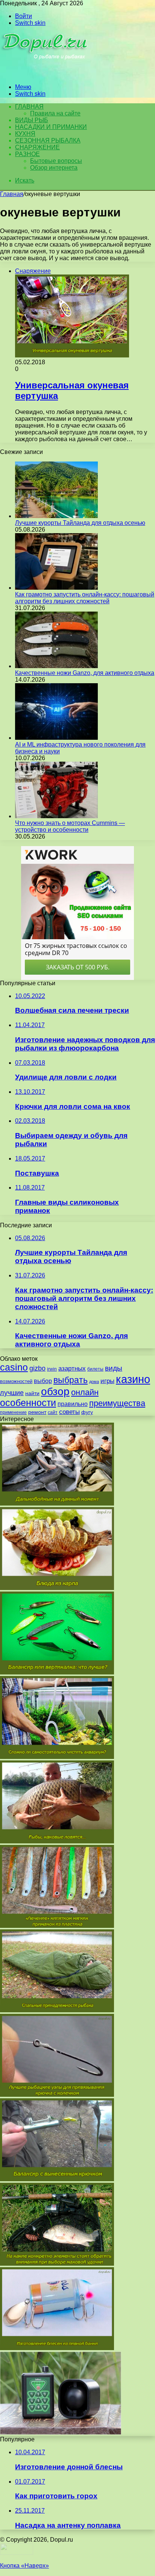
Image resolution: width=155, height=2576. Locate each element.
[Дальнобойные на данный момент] (57, 1503)
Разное (27, 154)
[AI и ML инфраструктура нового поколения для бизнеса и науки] (56, 738)
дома (94, 1382)
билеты (95, 1369)
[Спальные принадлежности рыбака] (57, 2010)
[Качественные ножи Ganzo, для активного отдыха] (56, 666)
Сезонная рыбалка (48, 140)
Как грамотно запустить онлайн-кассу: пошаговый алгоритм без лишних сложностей (85, 598)
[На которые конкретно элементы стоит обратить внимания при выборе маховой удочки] (57, 2264)
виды (114, 1368)
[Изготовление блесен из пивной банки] (57, 2348)
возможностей (16, 1381)
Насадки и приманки (51, 127)
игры (107, 1381)
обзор (55, 1391)
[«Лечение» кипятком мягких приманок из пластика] (57, 1926)
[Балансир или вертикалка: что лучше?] (57, 1672)
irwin (52, 1369)
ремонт (37, 1412)
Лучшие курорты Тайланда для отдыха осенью (80, 523)
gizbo (37, 1368)
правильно (73, 1404)
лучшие (12, 1393)
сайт (53, 1412)
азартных (72, 1368)
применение (13, 1412)
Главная (12, 194)
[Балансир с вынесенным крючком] (57, 2179)
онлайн (85, 1392)
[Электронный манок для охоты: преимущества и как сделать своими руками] (61, 2433)
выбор (43, 1381)
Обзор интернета (54, 168)
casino (14, 1367)
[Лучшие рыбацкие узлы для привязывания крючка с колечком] (57, 2095)
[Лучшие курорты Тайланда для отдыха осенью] (56, 516)
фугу (87, 1412)
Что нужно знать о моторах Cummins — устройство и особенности (70, 826)
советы (69, 1412)
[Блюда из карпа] (57, 1588)
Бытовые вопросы (56, 161)
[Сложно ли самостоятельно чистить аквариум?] (57, 1757)
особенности (28, 1403)
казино (133, 1379)
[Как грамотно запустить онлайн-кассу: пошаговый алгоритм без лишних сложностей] (56, 588)
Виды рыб (32, 120)
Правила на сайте (55, 113)
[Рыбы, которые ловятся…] (57, 1841)
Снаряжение (37, 147)
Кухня (25, 134)
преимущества (117, 1403)
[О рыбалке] (46, 74)
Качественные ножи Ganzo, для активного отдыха (85, 673)
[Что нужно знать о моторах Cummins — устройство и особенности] (56, 816)
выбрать (71, 1380)
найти (32, 1393)
